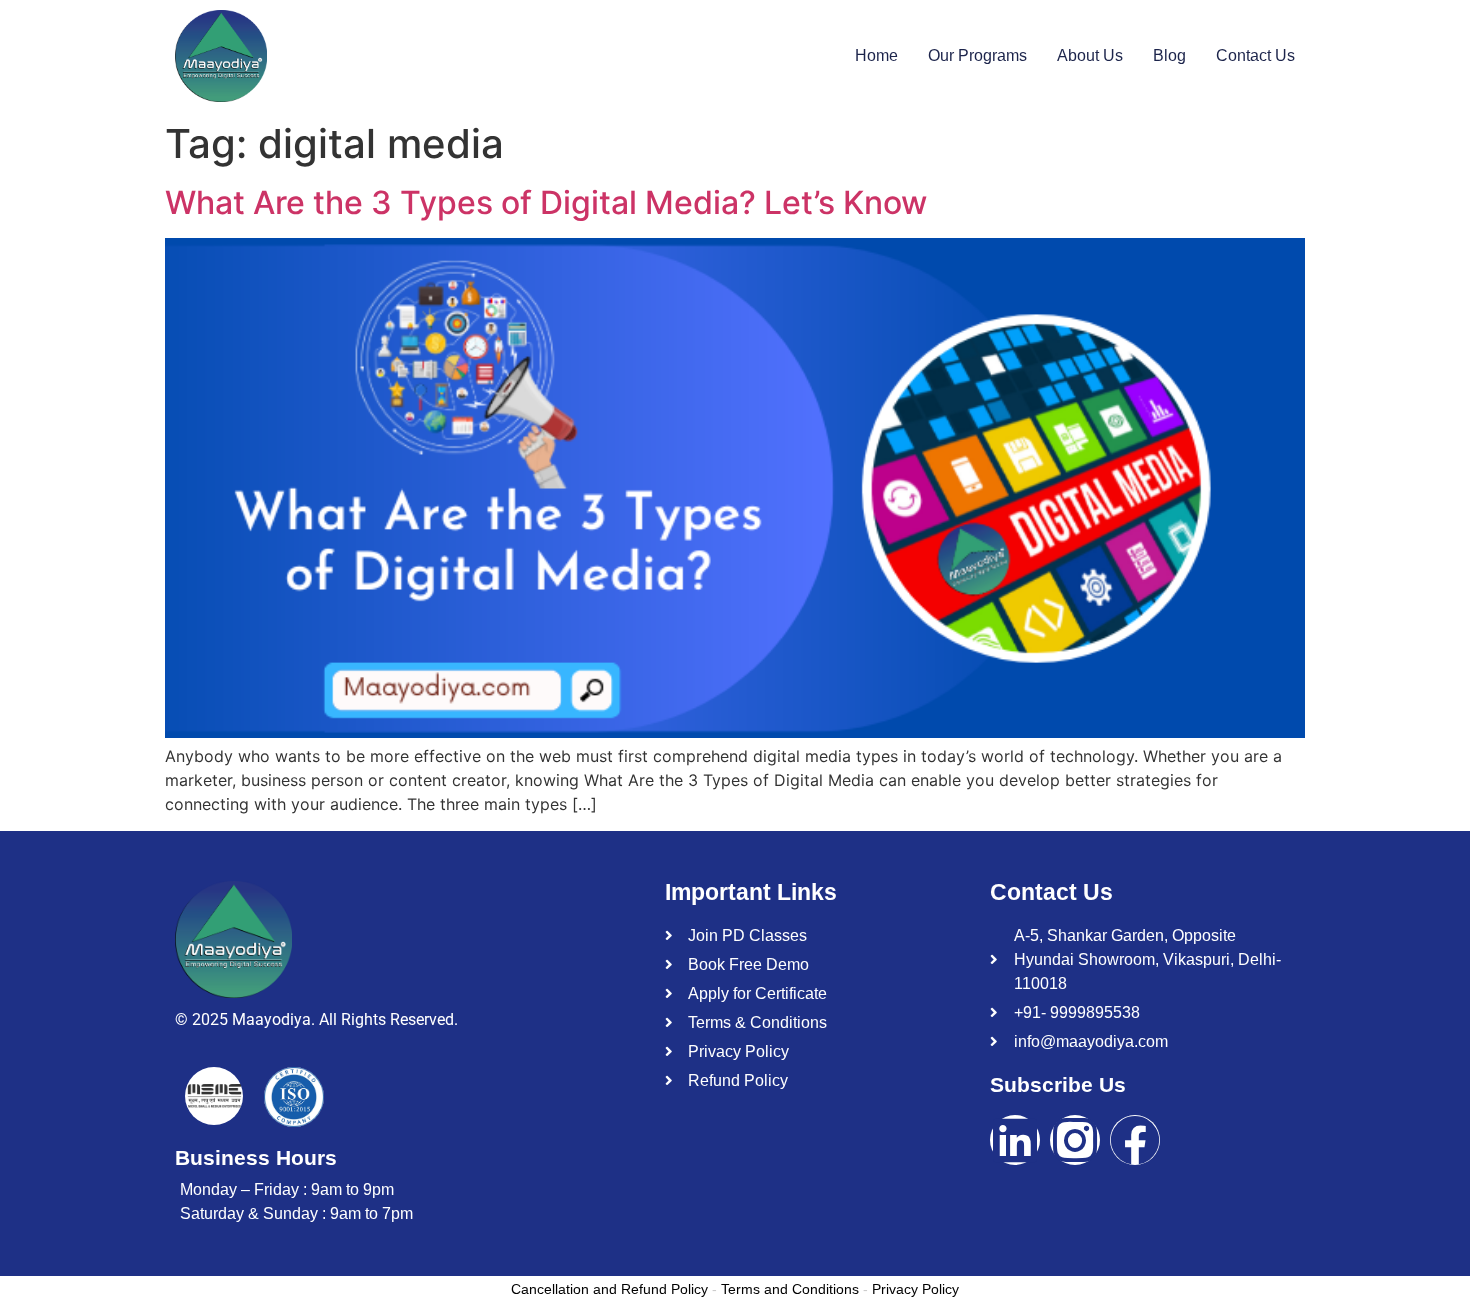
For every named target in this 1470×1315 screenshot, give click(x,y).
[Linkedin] (1015, 1140)
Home (876, 55)
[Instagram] (1075, 1140)
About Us (1090, 55)
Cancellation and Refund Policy (609, 1289)
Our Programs (977, 55)
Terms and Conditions (790, 1289)
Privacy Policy (915, 1289)
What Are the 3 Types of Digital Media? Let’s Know (546, 202)
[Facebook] (1135, 1140)
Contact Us (1255, 55)
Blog (1169, 55)
